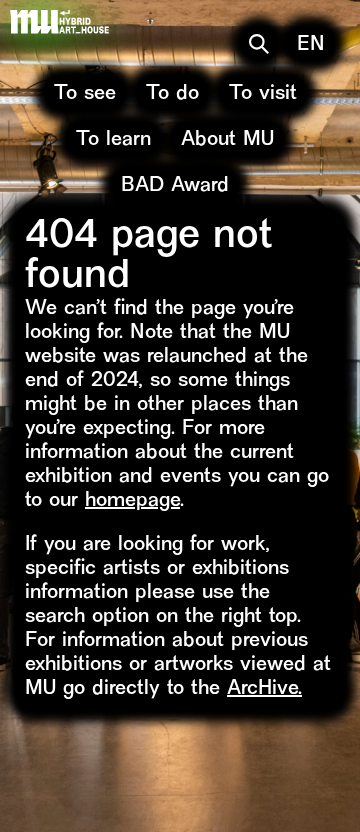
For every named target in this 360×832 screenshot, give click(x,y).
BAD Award (175, 186)
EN (311, 45)
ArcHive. (264, 689)
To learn (113, 140)
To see (85, 94)
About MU (227, 140)
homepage (132, 501)
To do (172, 94)
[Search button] (259, 44)
